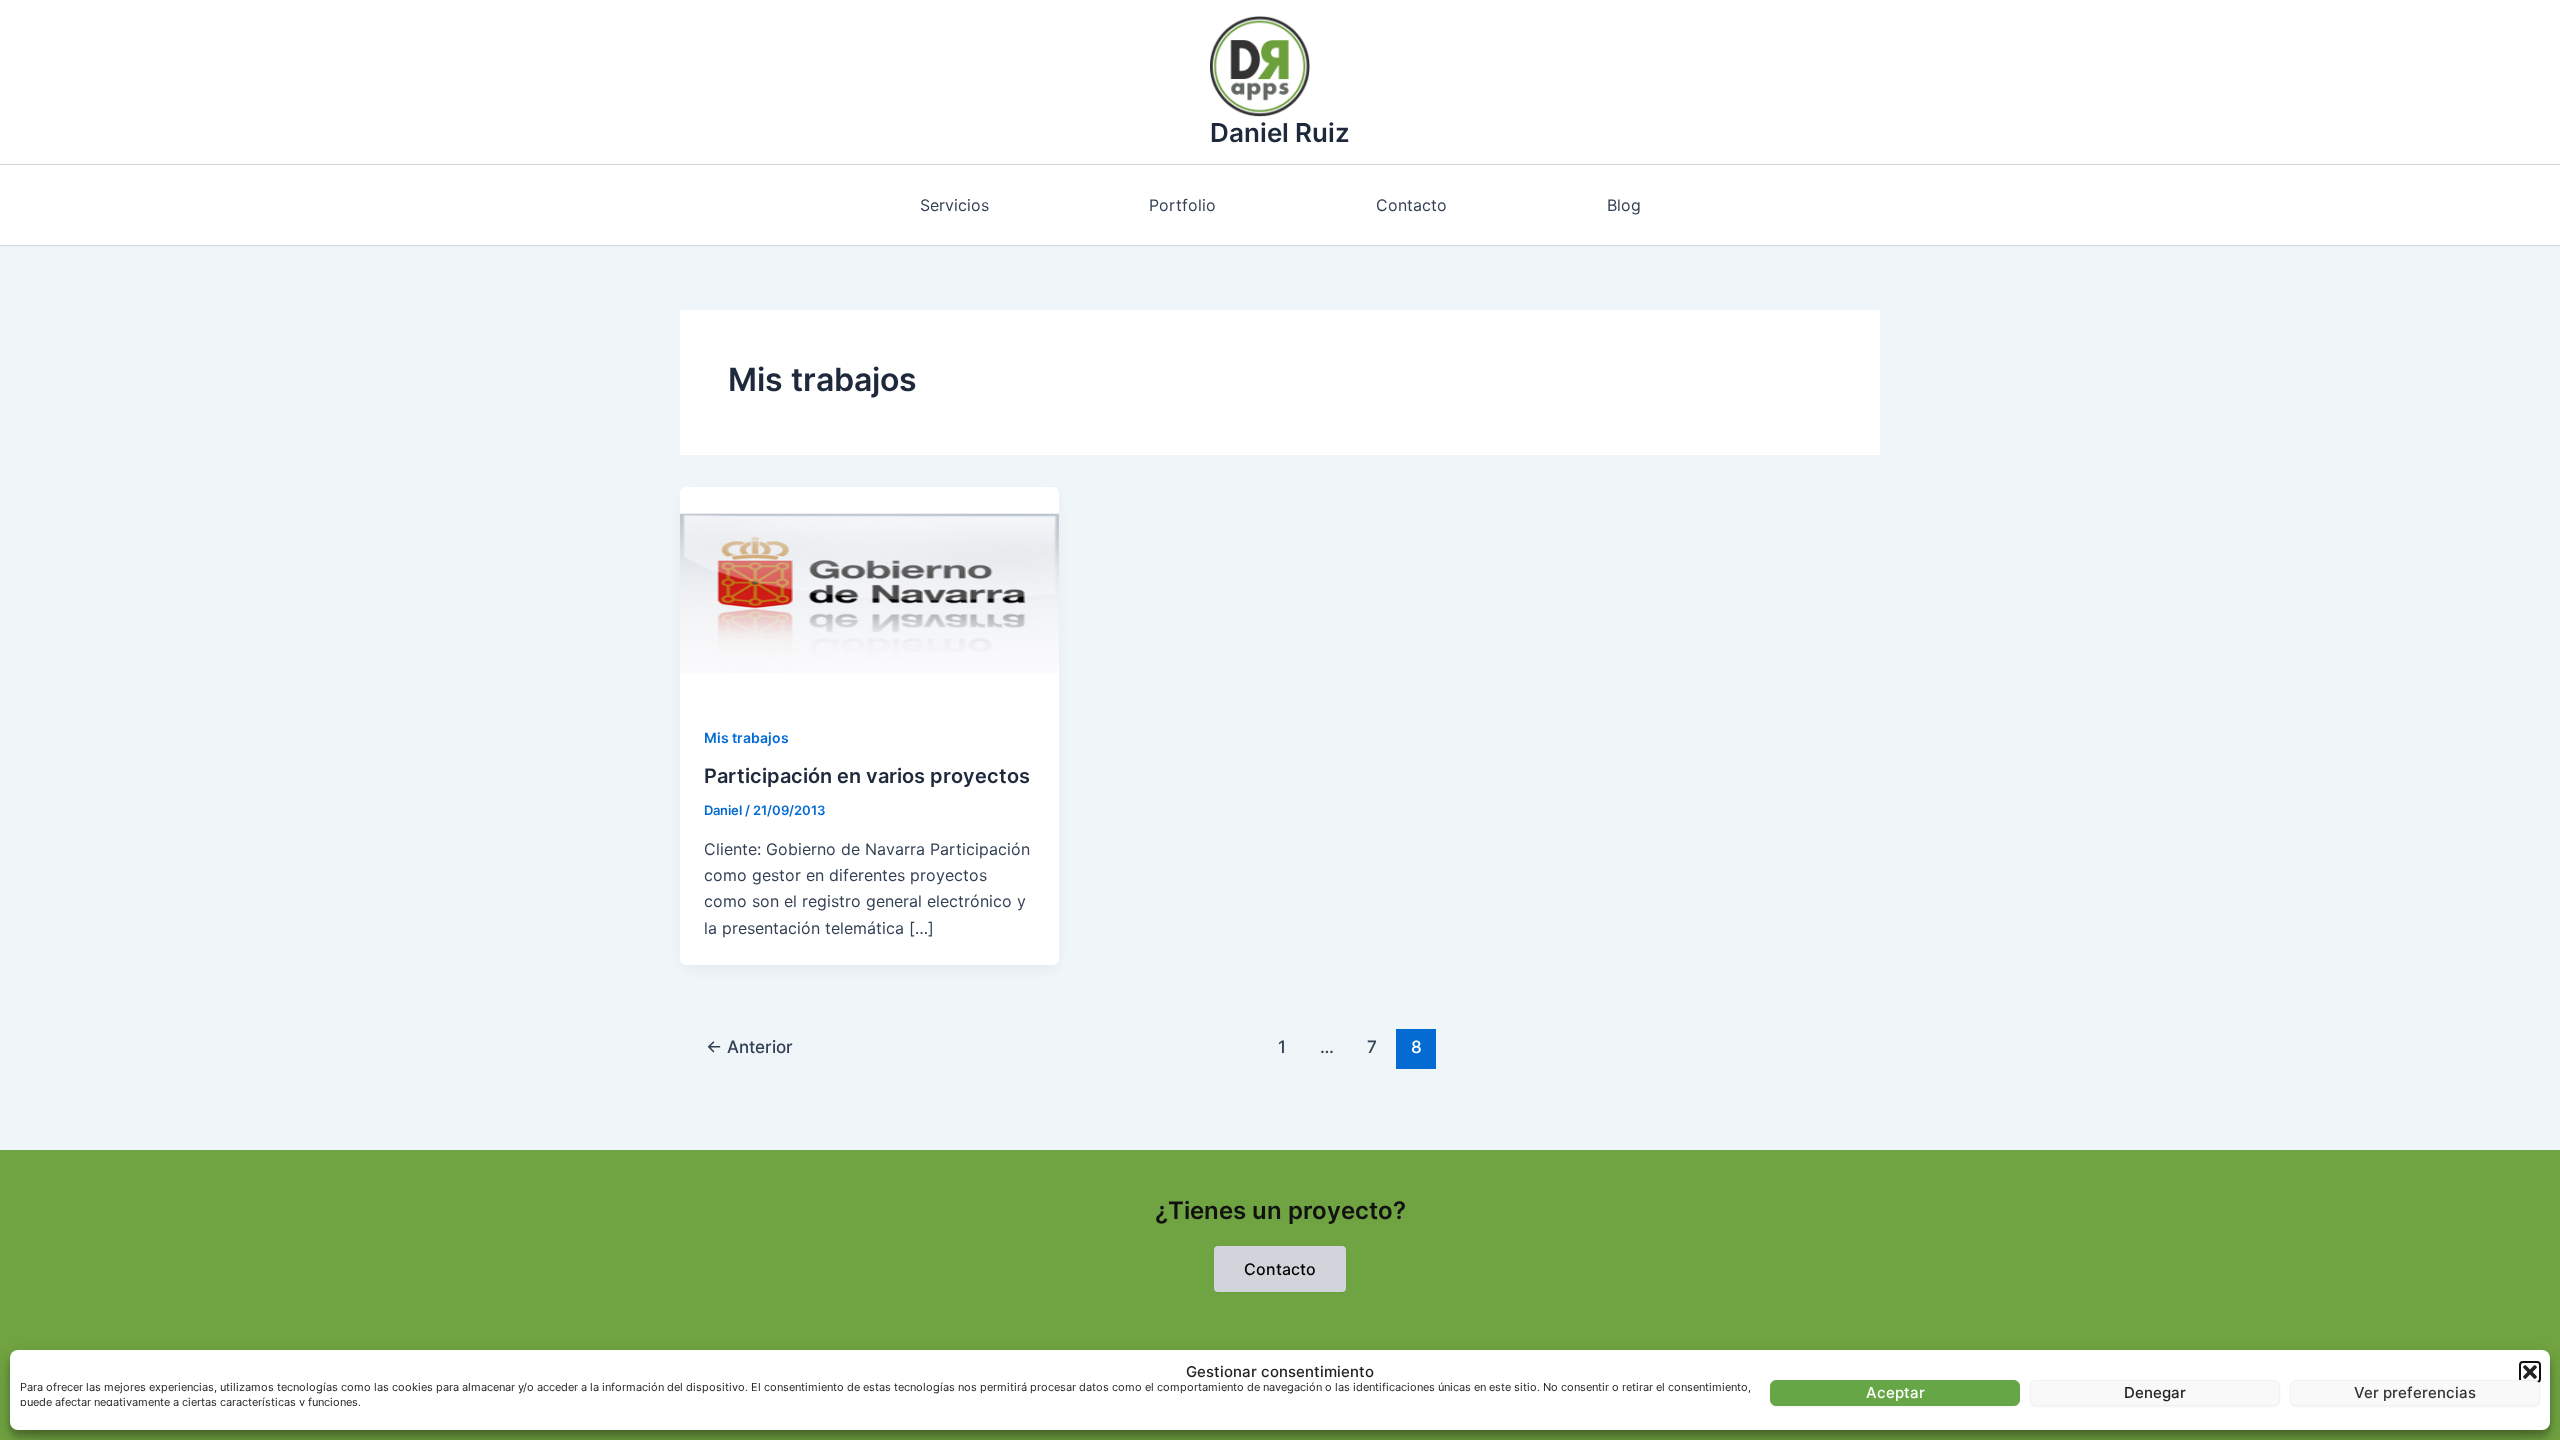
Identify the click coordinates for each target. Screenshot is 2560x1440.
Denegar (2155, 1392)
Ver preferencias (2415, 1392)
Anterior (749, 1046)
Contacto (1411, 205)
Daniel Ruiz (1280, 132)
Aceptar (1895, 1392)
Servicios (954, 205)
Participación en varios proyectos (867, 776)
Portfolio (1182, 205)
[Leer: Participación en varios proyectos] (869, 592)
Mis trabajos (746, 737)
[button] (2530, 1372)
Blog (1624, 205)
